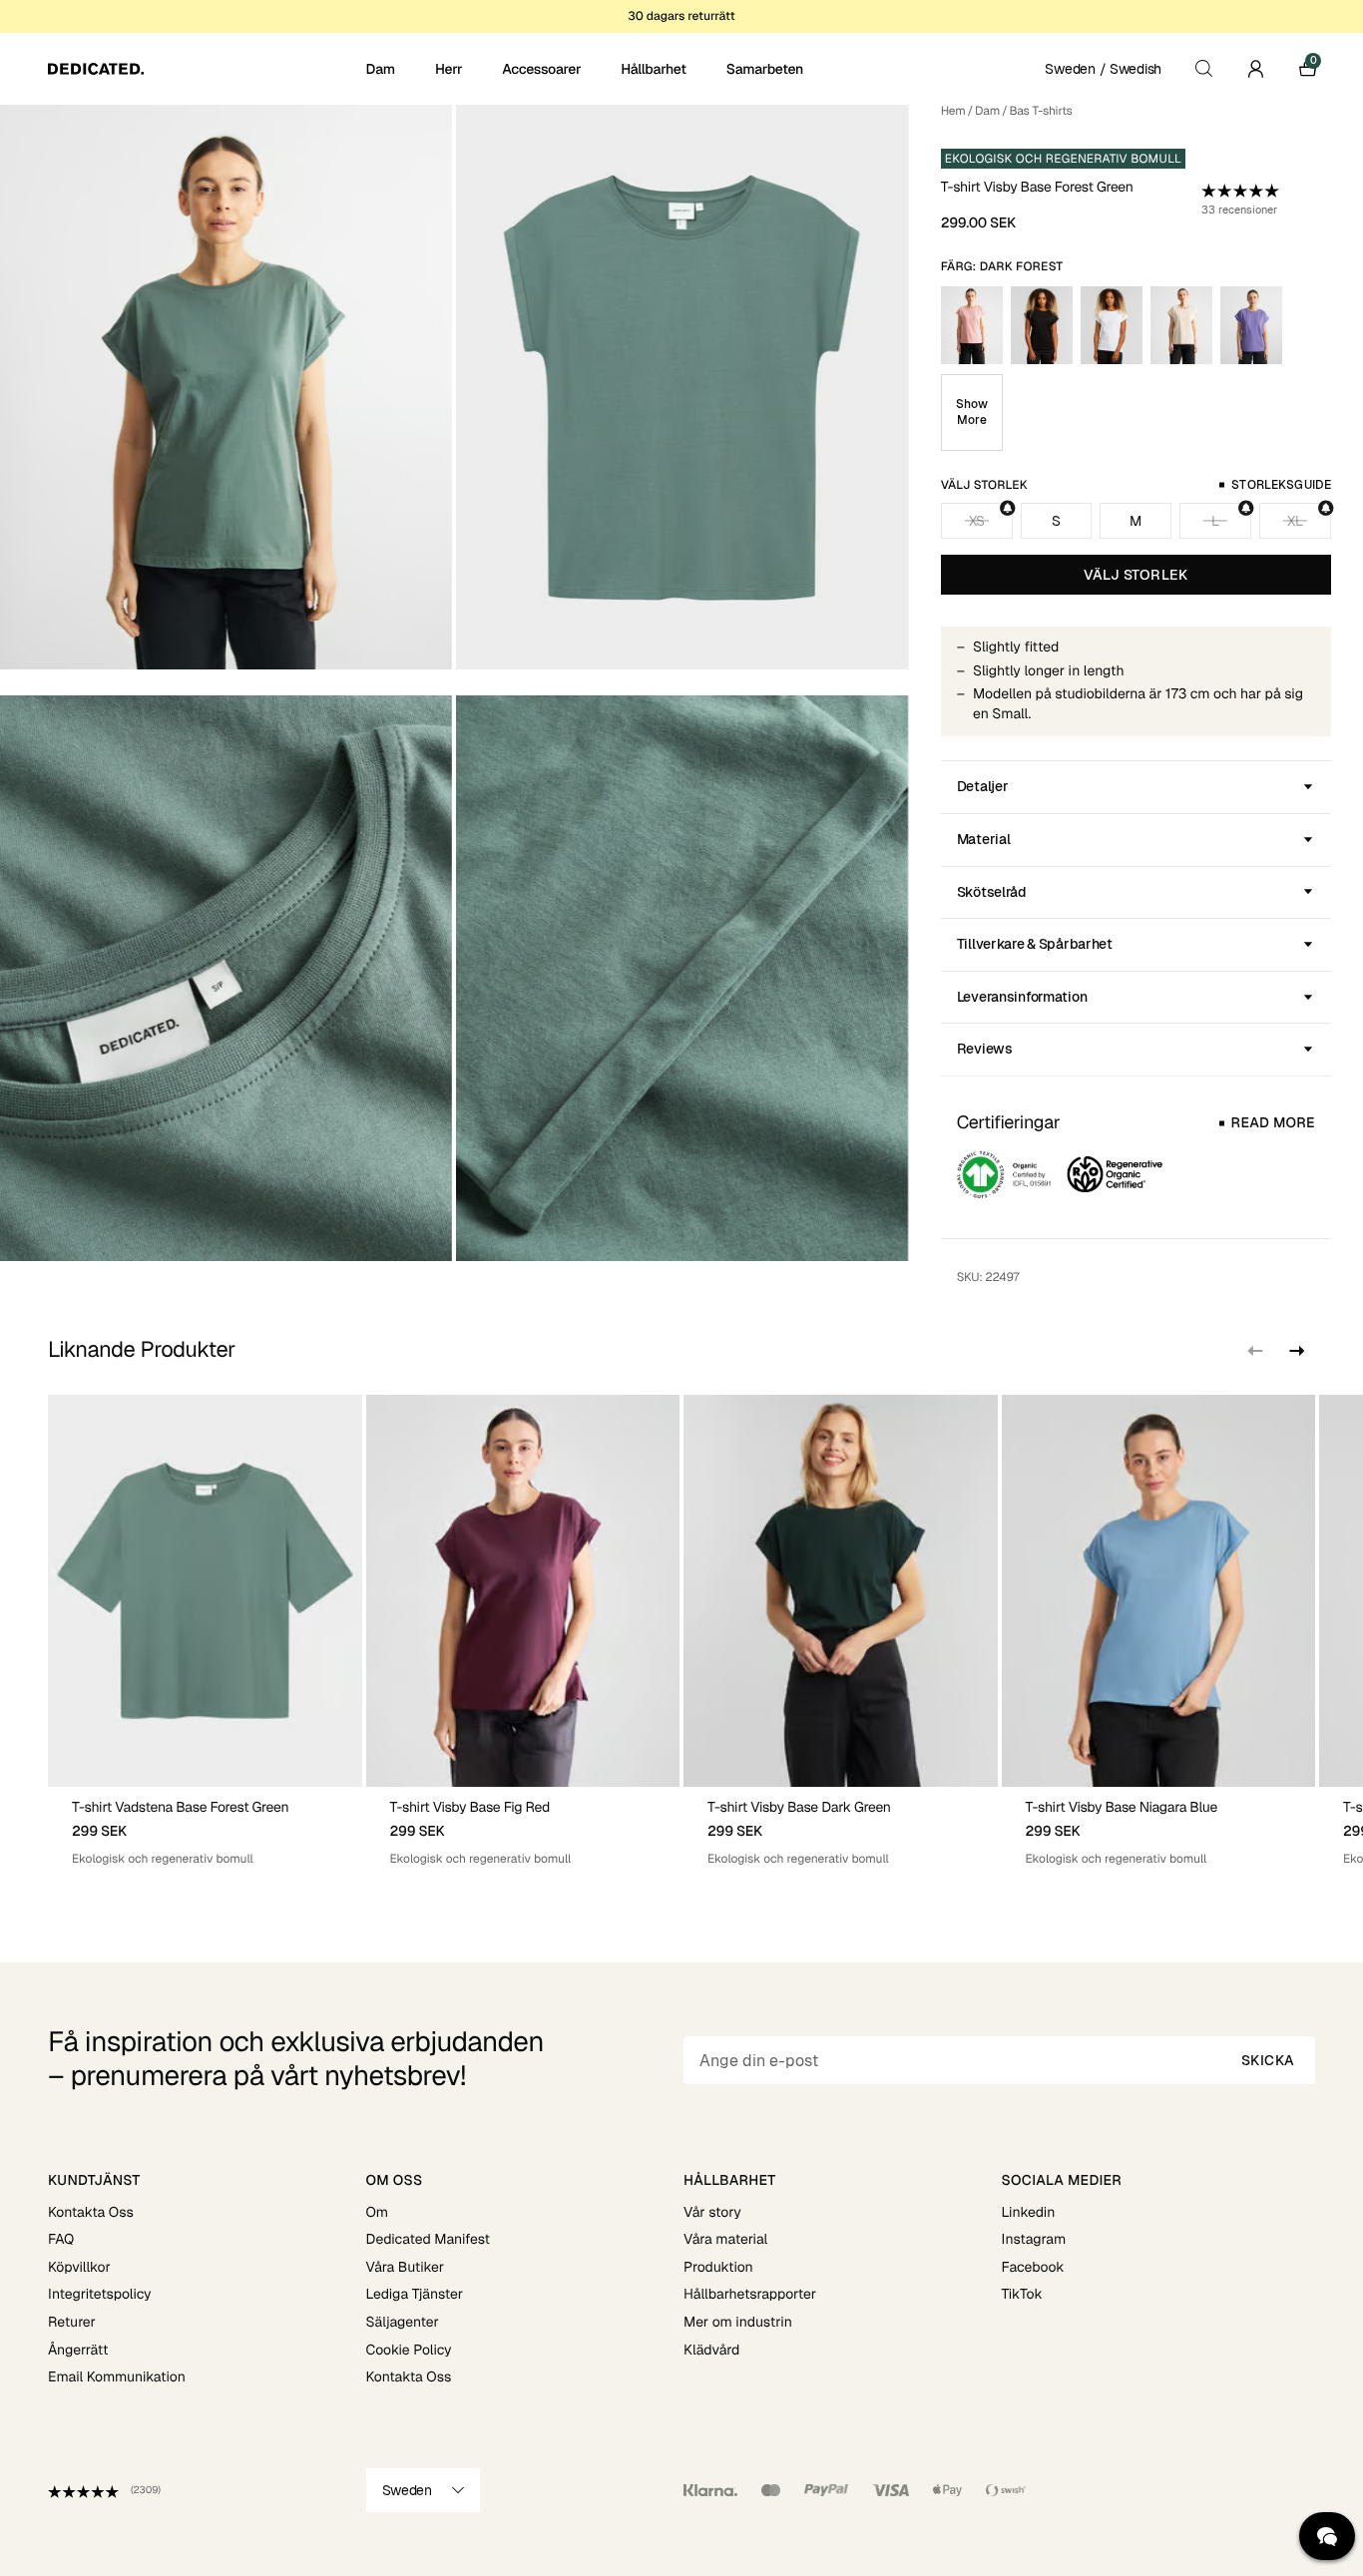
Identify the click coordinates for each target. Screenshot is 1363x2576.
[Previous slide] (1255, 1351)
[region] (681, 1631)
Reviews (985, 1049)
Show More (972, 412)
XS (976, 521)
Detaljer (983, 786)
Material (984, 839)
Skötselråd (992, 892)
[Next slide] (1295, 1351)
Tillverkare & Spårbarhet (1035, 944)
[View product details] (205, 1827)
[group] (205, 1631)
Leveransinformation (1022, 997)
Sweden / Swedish (1103, 69)
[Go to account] (1255, 69)
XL (1295, 521)
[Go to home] (205, 69)
